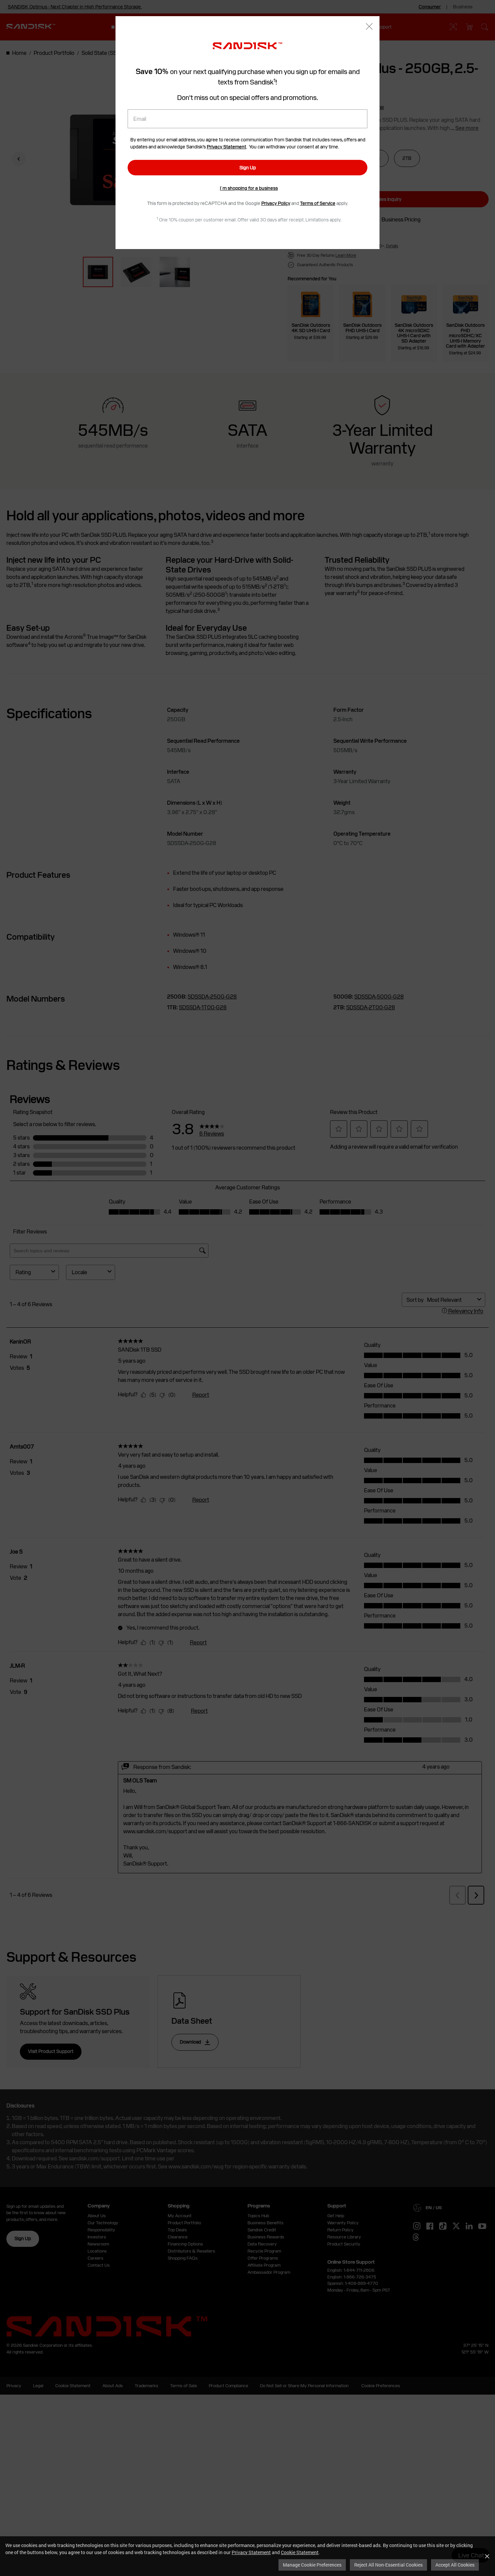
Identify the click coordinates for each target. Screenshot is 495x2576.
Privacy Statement (251, 2552)
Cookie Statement (300, 2552)
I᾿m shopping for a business (249, 188)
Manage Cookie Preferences (312, 2565)
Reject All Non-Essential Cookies (388, 2565)
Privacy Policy (276, 203)
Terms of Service (318, 203)
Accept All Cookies (455, 2565)
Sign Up (248, 168)
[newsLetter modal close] (369, 27)
